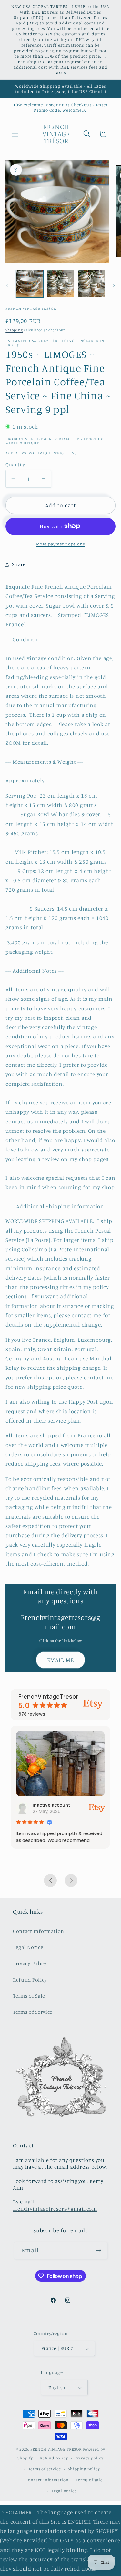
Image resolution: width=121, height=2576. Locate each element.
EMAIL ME (60, 1660)
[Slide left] (7, 286)
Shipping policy (84, 2469)
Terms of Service (33, 2012)
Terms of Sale (29, 1996)
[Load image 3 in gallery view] (91, 284)
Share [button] (19, 564)
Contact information (47, 2480)
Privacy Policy (30, 1963)
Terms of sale (89, 2480)
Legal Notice (28, 1947)
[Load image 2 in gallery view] (60, 284)
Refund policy (54, 2458)
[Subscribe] (99, 2250)
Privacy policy (89, 2458)
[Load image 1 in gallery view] (30, 284)
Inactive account (51, 1805)
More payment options (61, 544)
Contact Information (39, 1931)
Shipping (14, 330)
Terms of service (45, 2469)
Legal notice (64, 2491)
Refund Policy (30, 1980)
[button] (15, 134)
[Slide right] (114, 286)
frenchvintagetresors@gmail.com (55, 2209)
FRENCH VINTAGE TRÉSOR (57, 2449)
